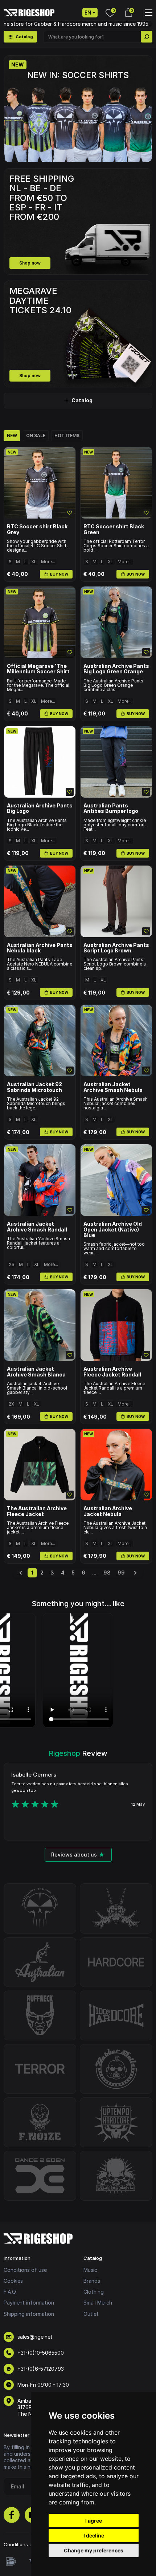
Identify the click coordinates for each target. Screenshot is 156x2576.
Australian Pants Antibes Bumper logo (111, 808)
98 (107, 1573)
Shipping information (29, 2314)
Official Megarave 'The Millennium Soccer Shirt (38, 669)
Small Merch (98, 2303)
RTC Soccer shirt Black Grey (37, 529)
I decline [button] (94, 2535)
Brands (92, 2281)
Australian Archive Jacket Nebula (108, 1511)
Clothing (94, 2292)
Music (90, 2270)
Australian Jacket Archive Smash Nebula (113, 1087)
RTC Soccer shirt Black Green (114, 529)
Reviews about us (74, 1855)
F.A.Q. (10, 2292)
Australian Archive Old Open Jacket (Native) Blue (113, 1229)
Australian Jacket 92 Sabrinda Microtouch (34, 1087)
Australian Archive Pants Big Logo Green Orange (116, 669)
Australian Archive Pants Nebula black (40, 948)
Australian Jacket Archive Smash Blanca (36, 1372)
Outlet (91, 2314)
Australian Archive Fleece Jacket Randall (112, 1372)
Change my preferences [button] (94, 2550)
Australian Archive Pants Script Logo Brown (116, 948)
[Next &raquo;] (135, 1573)
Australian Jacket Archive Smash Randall (37, 1227)
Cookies (13, 2281)
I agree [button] (94, 2521)
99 (121, 1573)
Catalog (82, 400)
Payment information (29, 2303)
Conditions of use (25, 2270)
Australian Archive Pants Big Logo (40, 808)
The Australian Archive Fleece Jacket (37, 1511)
